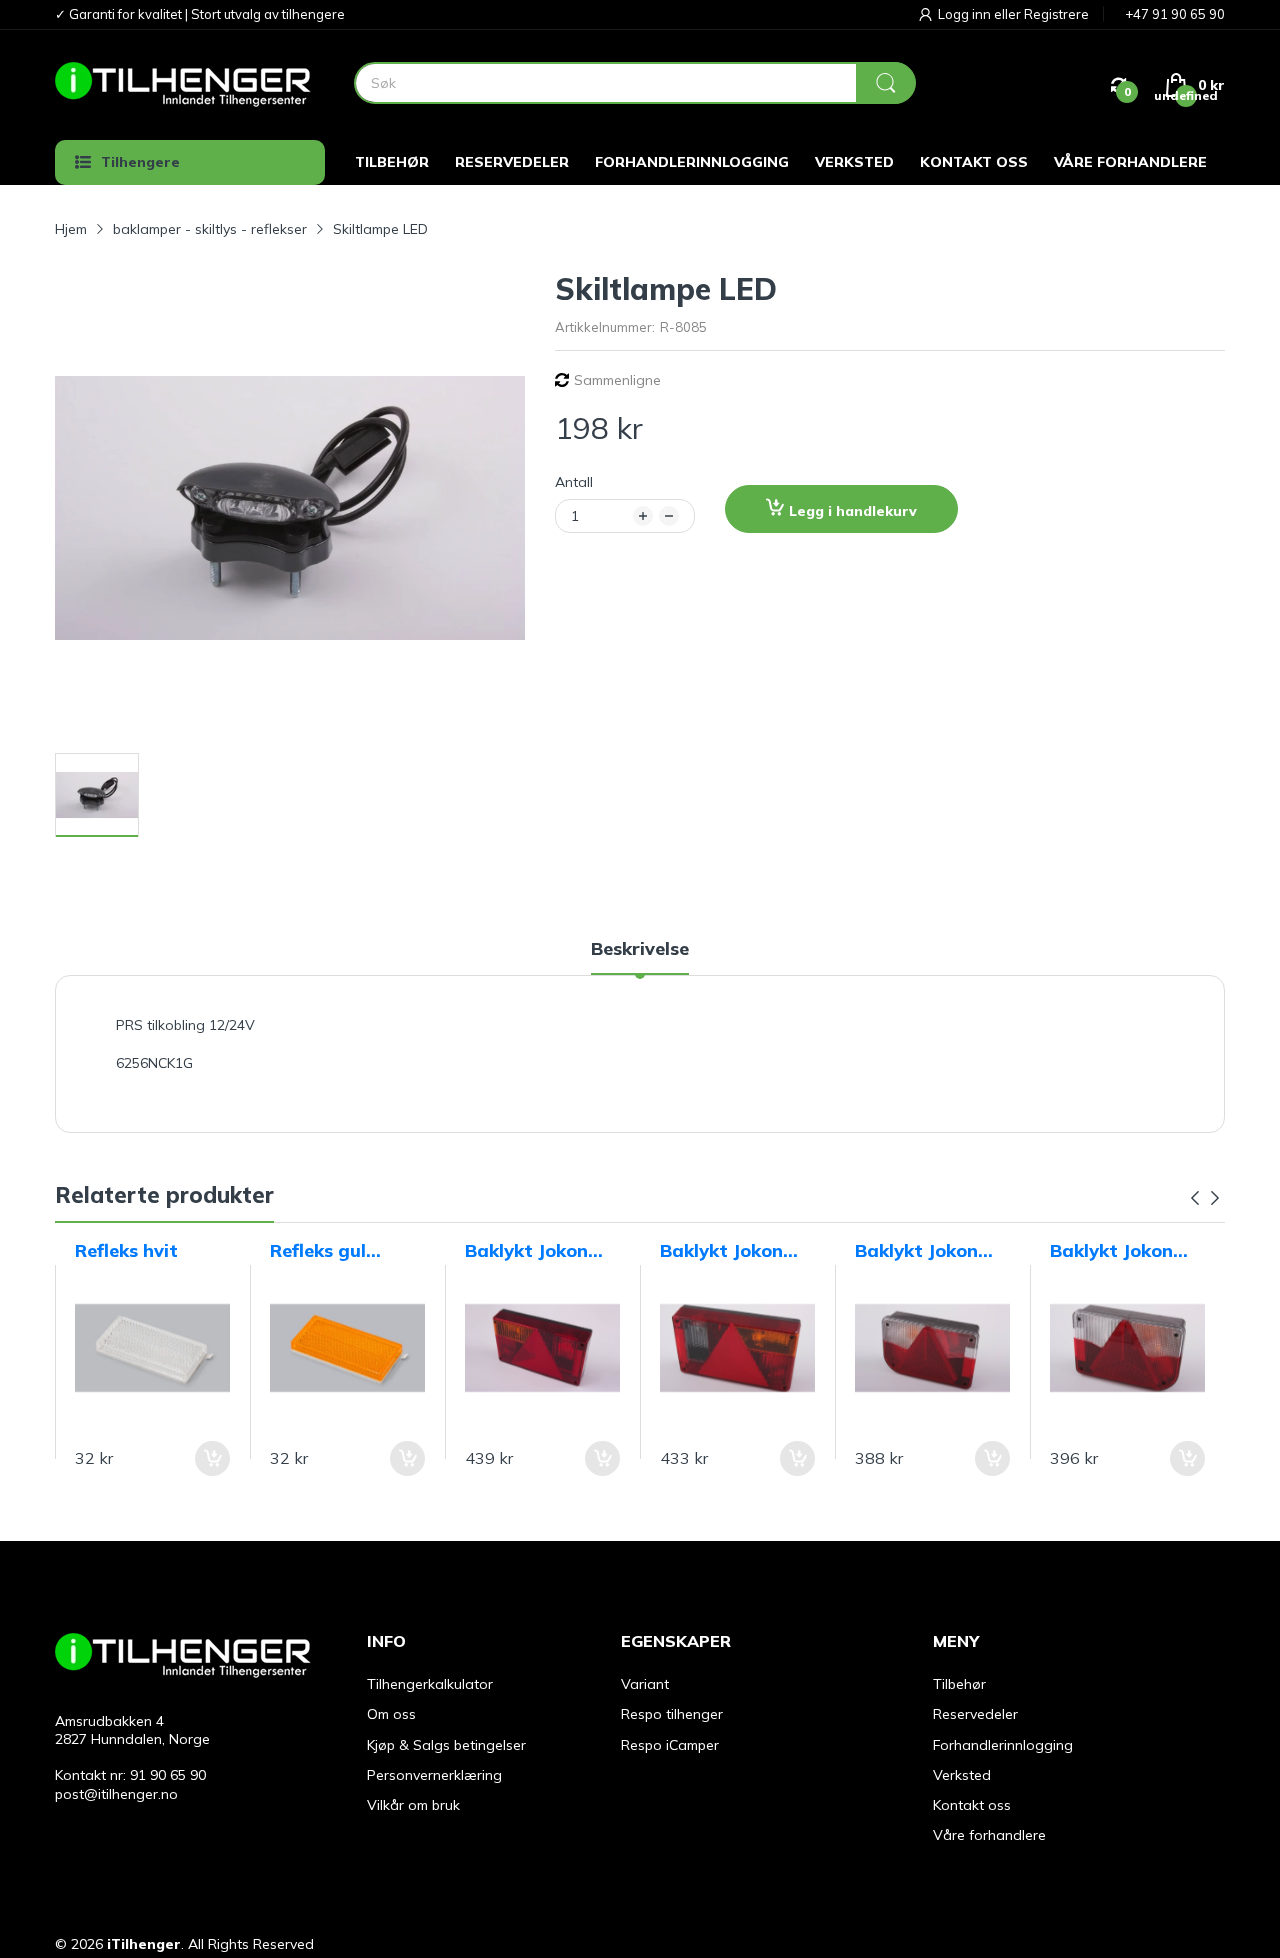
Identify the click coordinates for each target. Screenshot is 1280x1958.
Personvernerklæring (434, 1775)
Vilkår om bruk (413, 1805)
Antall (574, 482)
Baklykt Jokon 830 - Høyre (1111, 1251)
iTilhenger (144, 1944)
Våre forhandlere (989, 1835)
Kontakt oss (972, 1805)
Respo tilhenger (672, 1714)
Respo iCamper (670, 1745)
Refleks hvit (126, 1250)
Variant (645, 1684)
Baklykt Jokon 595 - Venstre (526, 1251)
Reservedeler (975, 1714)
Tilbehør (959, 1684)
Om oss (391, 1714)
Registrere (1056, 14)
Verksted (962, 1775)
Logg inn (966, 14)
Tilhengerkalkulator (430, 1684)
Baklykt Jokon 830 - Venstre (916, 1251)
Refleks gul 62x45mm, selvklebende (326, 1251)
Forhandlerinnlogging (1003, 1745)
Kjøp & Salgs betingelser (446, 1745)
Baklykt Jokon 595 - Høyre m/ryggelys (721, 1251)
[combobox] (634, 83)
